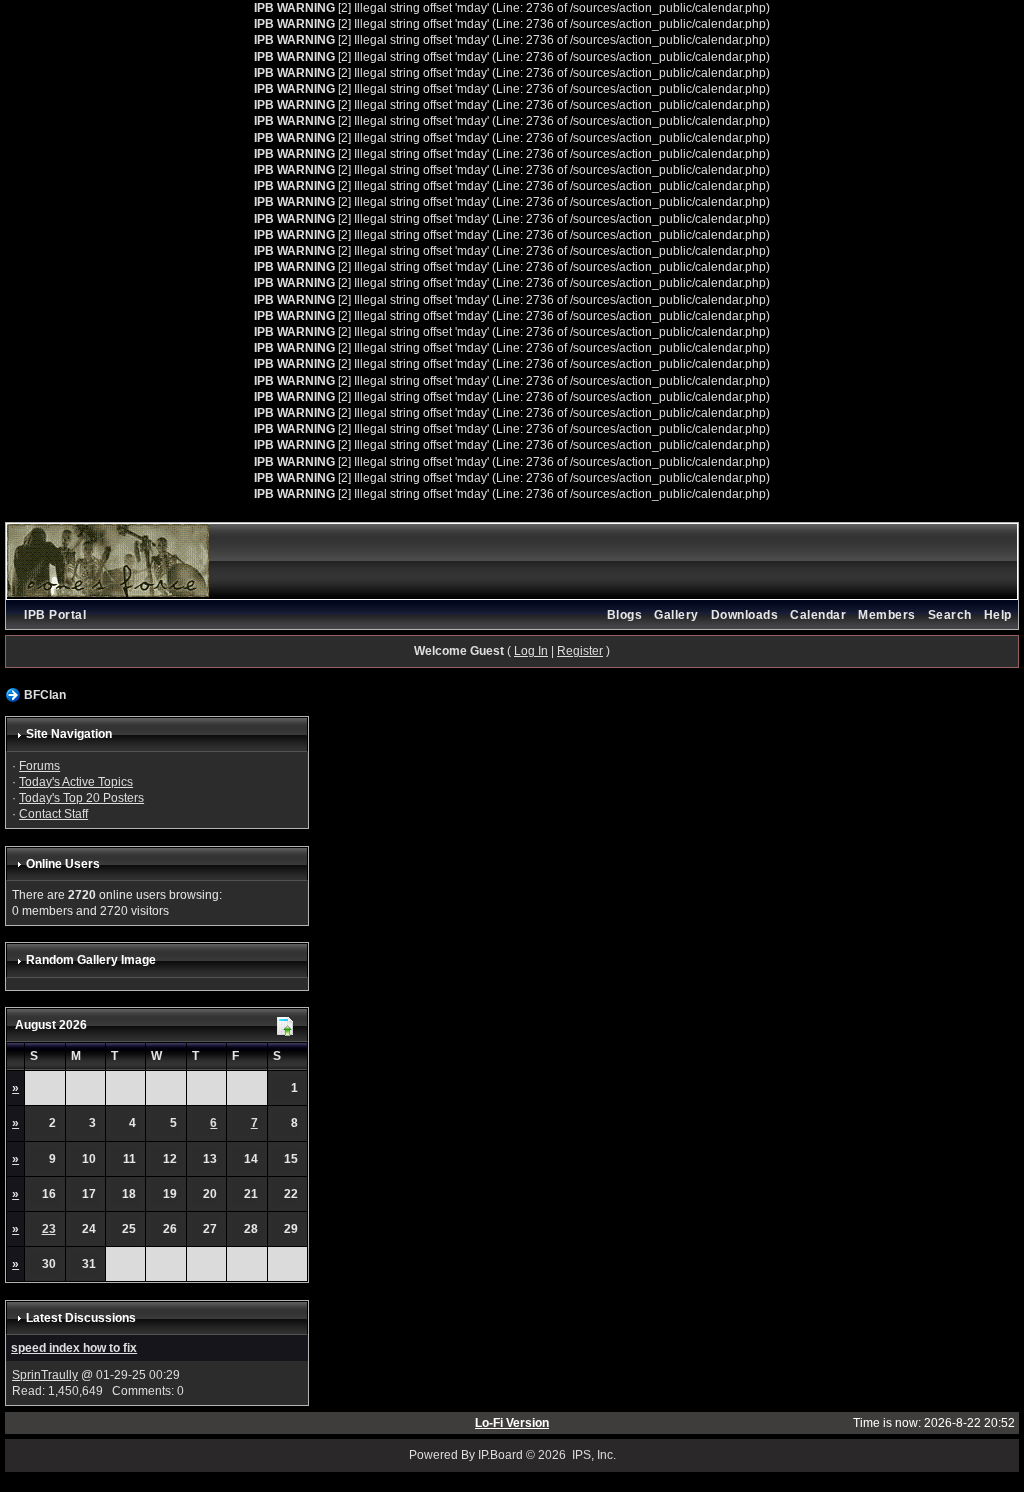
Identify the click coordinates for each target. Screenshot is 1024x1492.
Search (950, 615)
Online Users (63, 864)
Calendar (818, 615)
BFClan (45, 695)
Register (580, 651)
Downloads (745, 615)
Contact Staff (53, 814)
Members (887, 615)
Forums (39, 766)
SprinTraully (45, 1375)
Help (998, 615)
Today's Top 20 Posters (81, 798)
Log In (531, 651)
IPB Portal (55, 615)
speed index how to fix (74, 1348)
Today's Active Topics (76, 782)
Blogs (625, 615)
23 (49, 1229)
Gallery (676, 615)
